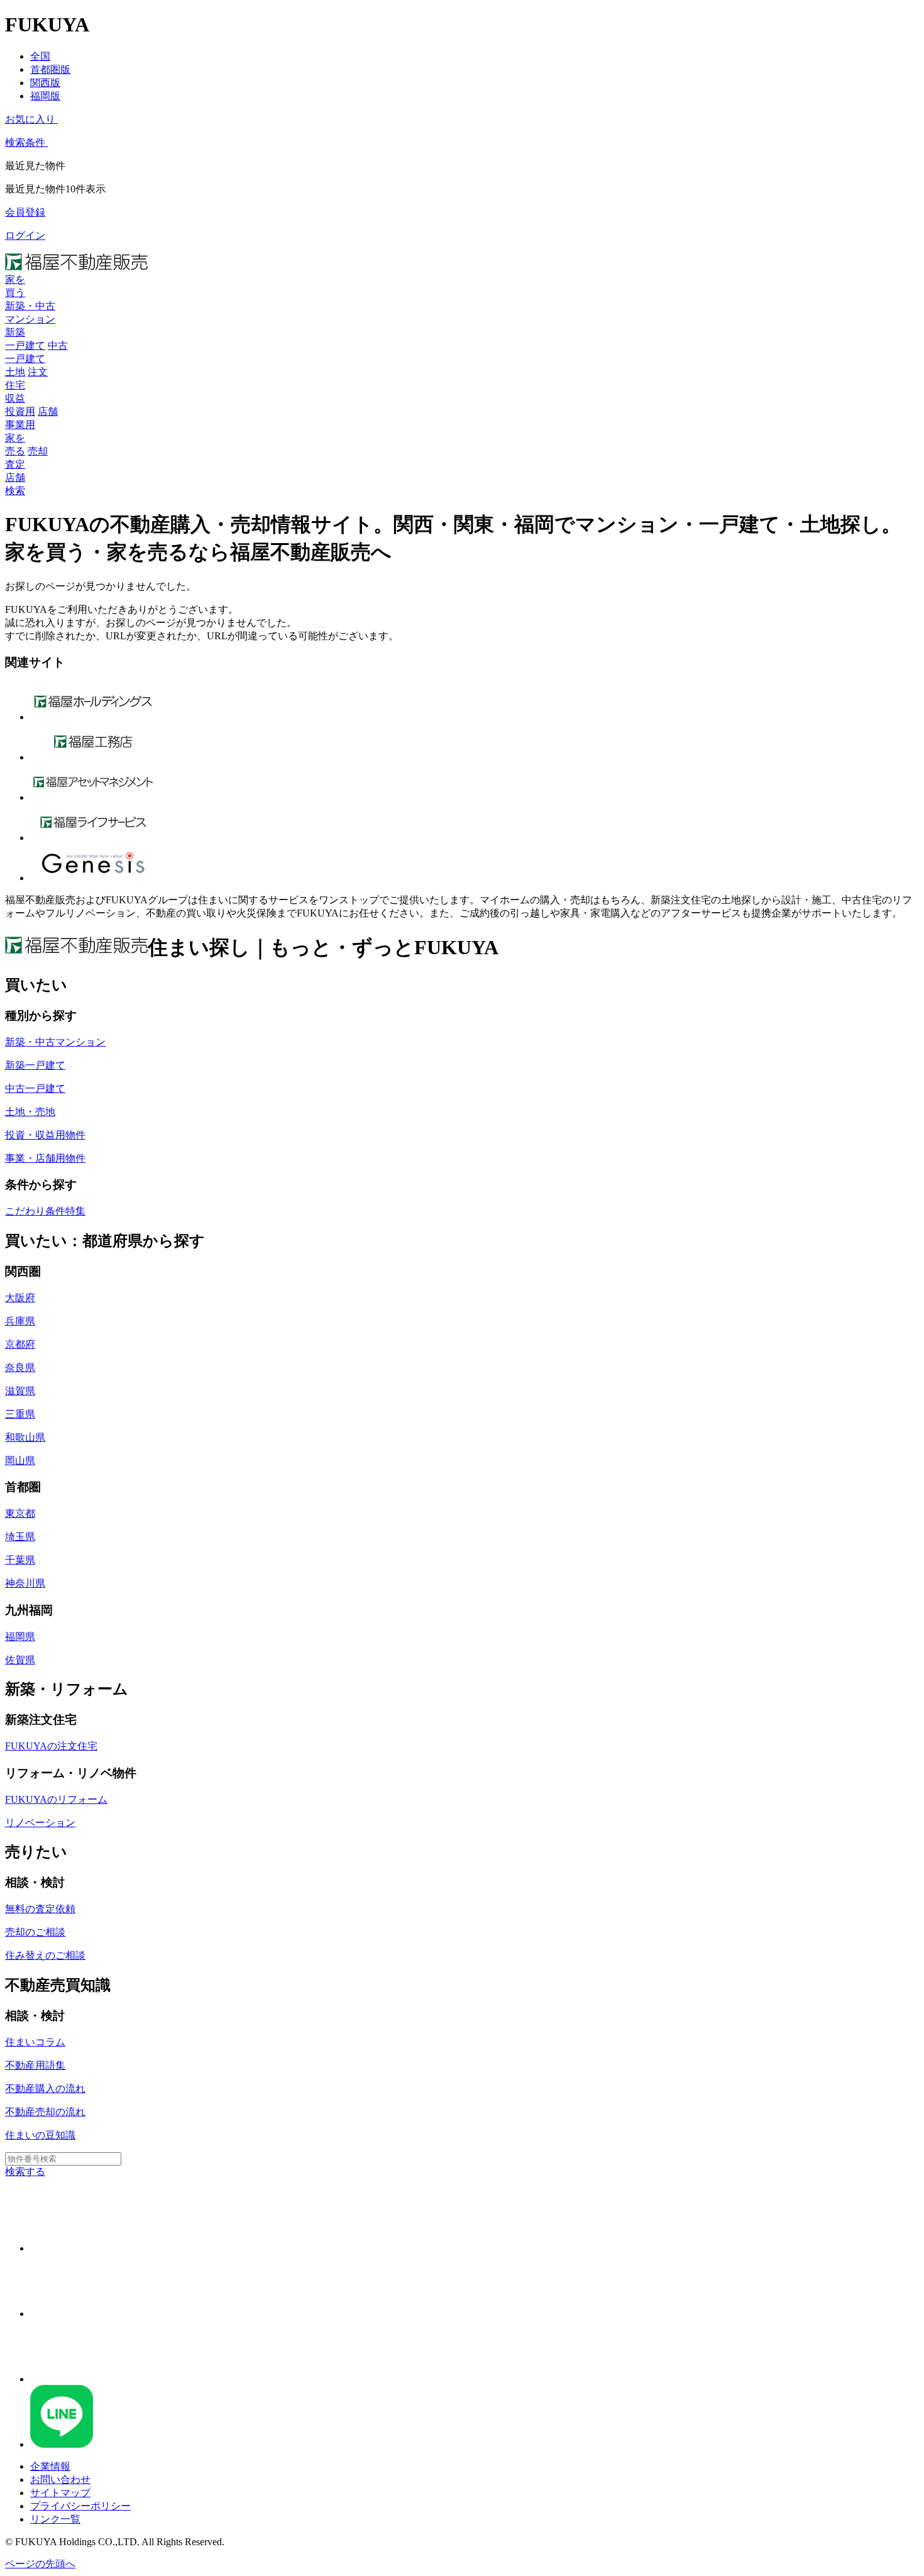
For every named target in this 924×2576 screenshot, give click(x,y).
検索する (25, 2171)
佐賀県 (20, 1660)
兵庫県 (20, 1321)
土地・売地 (30, 1112)
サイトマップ (60, 2493)
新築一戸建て (35, 1065)
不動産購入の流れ (45, 2089)
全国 (40, 56)
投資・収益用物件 (45, 1135)
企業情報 (50, 2466)
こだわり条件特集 (45, 1211)
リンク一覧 (55, 2519)
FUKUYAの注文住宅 (51, 1746)
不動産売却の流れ (45, 2112)
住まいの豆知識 (40, 2135)
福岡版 (45, 96)
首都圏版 (50, 69)
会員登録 (25, 212)
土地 (15, 372)
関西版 (45, 83)
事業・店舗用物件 (45, 1158)
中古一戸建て (35, 1088)
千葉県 (20, 1560)
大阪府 (20, 1298)
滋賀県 (20, 1391)
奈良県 (20, 1368)
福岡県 (20, 1637)
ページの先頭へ (40, 2564)
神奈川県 (25, 1583)
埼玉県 (20, 1537)
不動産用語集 (35, 2065)
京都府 (20, 1344)
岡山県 (20, 1461)
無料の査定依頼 (40, 1909)
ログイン (25, 235)
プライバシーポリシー (80, 2506)
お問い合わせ (60, 2480)
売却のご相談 (35, 1932)
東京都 (20, 1513)
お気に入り (30, 119)
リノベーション (40, 1823)
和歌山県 (25, 1437)
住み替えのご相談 (45, 1955)
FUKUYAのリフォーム (56, 1799)
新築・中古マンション (55, 1042)
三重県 (20, 1414)
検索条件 (25, 142)
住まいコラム (35, 2042)
